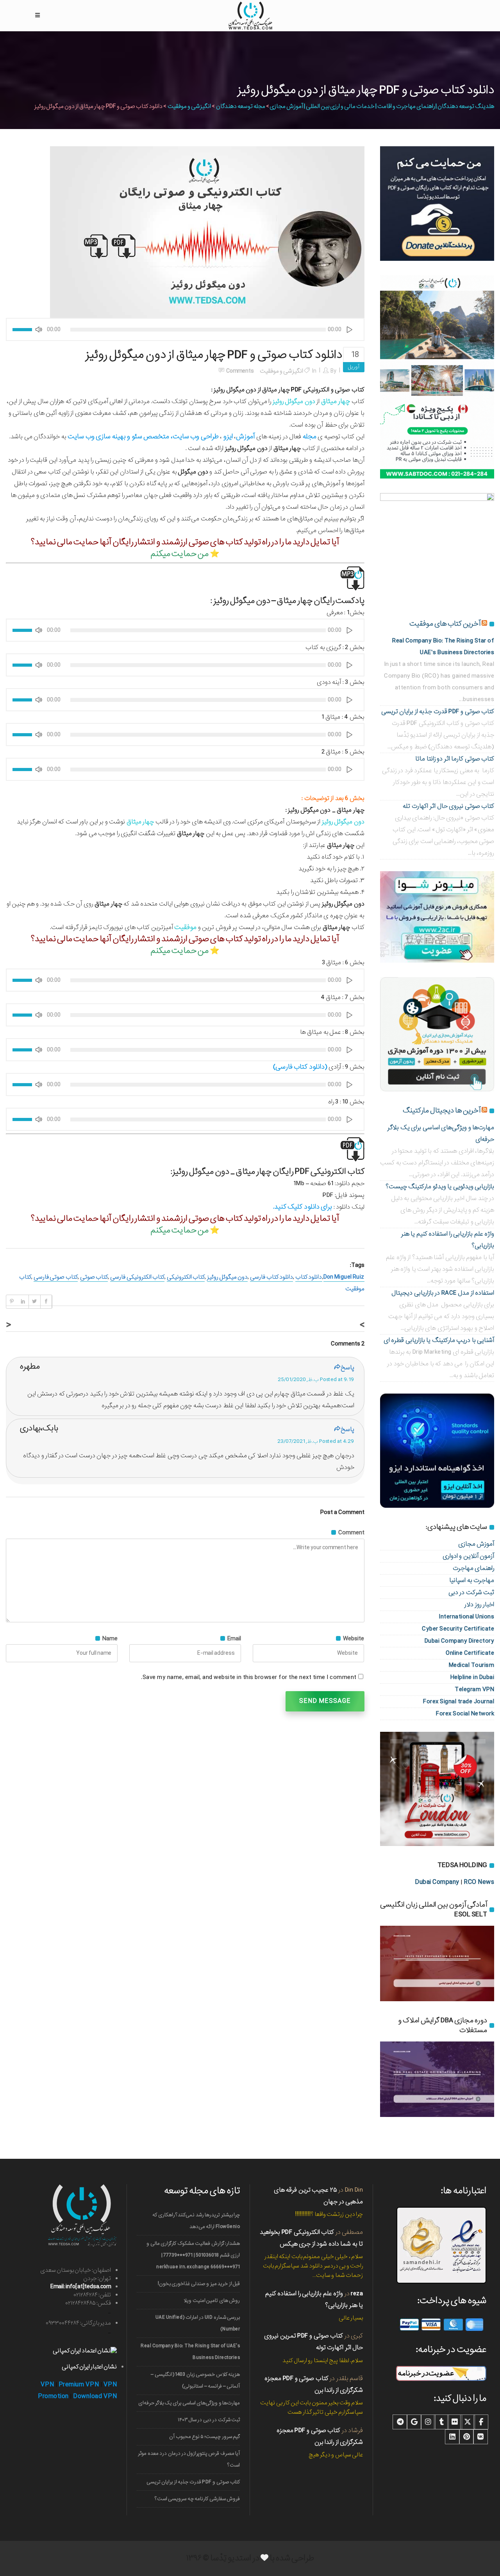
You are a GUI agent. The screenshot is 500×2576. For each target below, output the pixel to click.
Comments (240, 371)
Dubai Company (437, 1882)
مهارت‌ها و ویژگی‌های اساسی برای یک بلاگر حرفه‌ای (189, 2403)
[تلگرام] (400, 2422)
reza (357, 2293)
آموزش (245, 437)
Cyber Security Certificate (458, 1629)
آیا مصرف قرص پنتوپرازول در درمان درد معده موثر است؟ (189, 2459)
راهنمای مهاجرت (474, 1568)
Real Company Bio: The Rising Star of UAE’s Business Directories (190, 2352)
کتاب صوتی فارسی (56, 1277)
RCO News (479, 1882)
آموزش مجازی (476, 1544)
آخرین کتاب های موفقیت (445, 624)
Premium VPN (79, 2385)
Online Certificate (470, 1653)
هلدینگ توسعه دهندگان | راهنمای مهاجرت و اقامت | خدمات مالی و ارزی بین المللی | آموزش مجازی (382, 106)
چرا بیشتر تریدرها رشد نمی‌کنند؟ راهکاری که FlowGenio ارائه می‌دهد (196, 2221)
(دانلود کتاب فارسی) (301, 1067)
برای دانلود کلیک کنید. (303, 1207)
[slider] (23, 329)
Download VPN (95, 2396)
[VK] (480, 2437)
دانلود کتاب (309, 1277)
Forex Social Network (465, 1714)
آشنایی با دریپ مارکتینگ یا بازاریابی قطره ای (439, 1340)
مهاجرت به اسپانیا (472, 1580)
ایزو (228, 437)
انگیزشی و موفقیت (189, 106)
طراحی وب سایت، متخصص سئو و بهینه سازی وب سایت (143, 437)
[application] (185, 329)
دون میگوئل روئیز (227, 1277)
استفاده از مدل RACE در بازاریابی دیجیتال (443, 1293)
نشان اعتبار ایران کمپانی (89, 2367)
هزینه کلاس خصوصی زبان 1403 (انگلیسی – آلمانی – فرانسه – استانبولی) (195, 2380)
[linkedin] (452, 2437)
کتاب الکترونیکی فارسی (137, 1277)
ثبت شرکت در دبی (471, 1592)
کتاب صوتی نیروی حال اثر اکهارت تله (448, 806)
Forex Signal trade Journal (459, 1701)
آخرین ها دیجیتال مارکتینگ (442, 1110)
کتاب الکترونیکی (186, 1277)
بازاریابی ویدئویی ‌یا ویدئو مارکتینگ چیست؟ (440, 1187)
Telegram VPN (474, 1689)
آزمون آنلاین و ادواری (469, 1556)
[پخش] (350, 329)
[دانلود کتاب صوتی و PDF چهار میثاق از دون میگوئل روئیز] (207, 232)
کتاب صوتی (94, 1277)
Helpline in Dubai (472, 1677)
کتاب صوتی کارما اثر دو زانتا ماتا (455, 759)
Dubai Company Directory (460, 1641)
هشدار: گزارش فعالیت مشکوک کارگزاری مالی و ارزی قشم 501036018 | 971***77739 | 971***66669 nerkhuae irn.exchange (193, 2255)
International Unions (466, 1617)
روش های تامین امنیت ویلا (212, 2301)
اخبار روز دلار (479, 1605)
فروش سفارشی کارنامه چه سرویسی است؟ (197, 2499)
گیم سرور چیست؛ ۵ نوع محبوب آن (204, 2437)
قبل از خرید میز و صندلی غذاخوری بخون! (199, 2284)
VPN (47, 2385)
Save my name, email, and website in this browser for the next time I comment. (249, 1677)
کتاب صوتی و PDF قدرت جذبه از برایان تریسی (438, 711)
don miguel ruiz (344, 1277)
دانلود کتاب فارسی (271, 1277)
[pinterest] (466, 2437)
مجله (310, 437)
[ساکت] (39, 329)
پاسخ (347, 1368)
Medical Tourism (472, 1665)
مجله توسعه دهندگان (241, 106)
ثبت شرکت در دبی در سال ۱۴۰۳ (209, 2420)
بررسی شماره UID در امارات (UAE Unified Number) (198, 2323)
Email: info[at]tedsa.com (81, 2287)
